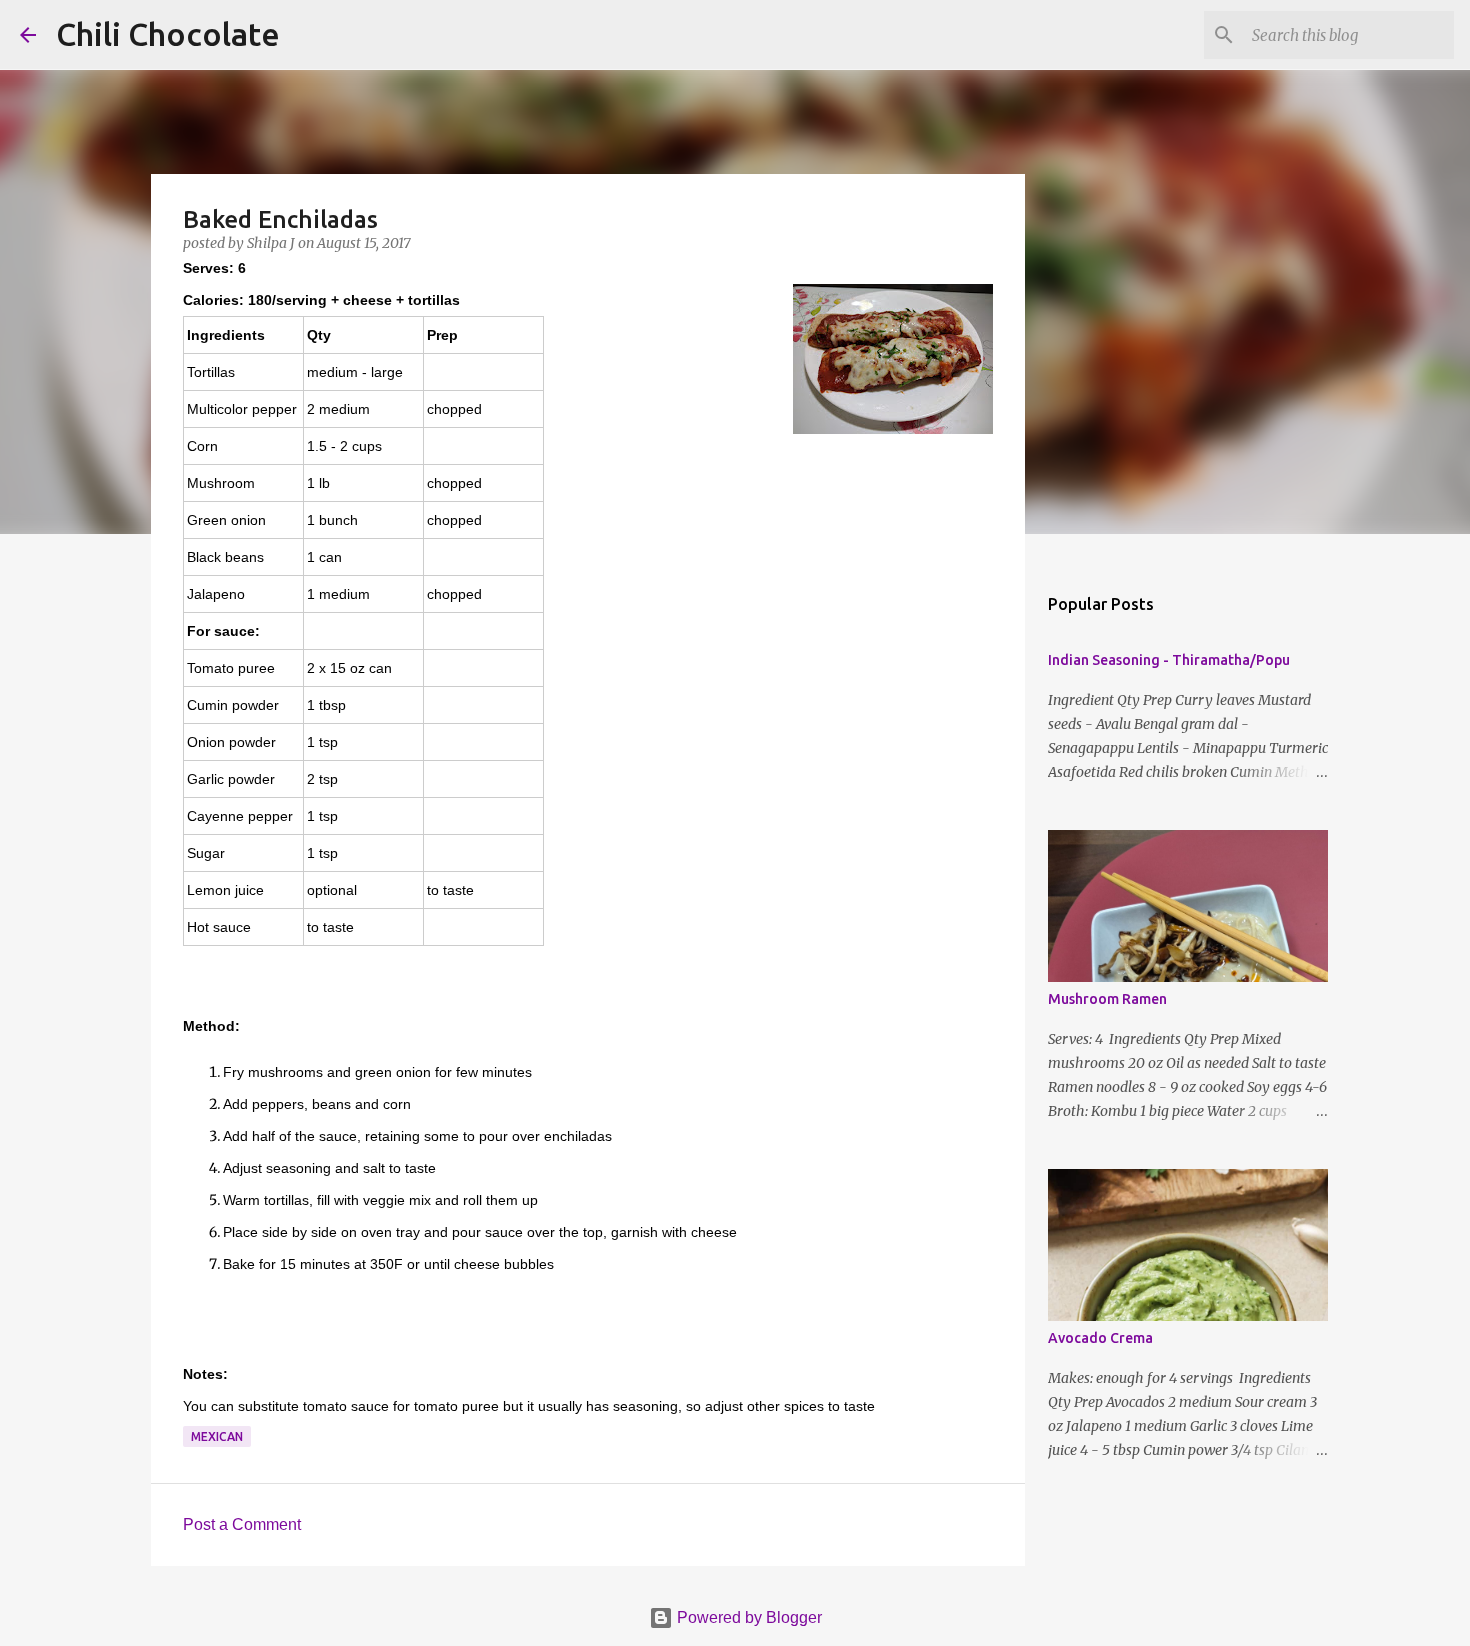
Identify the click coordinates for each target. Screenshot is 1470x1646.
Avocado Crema (1100, 1338)
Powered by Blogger (747, 1617)
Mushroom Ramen (1107, 999)
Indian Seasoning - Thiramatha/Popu (1169, 660)
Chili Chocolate (168, 34)
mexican (217, 1436)
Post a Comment (242, 1524)
